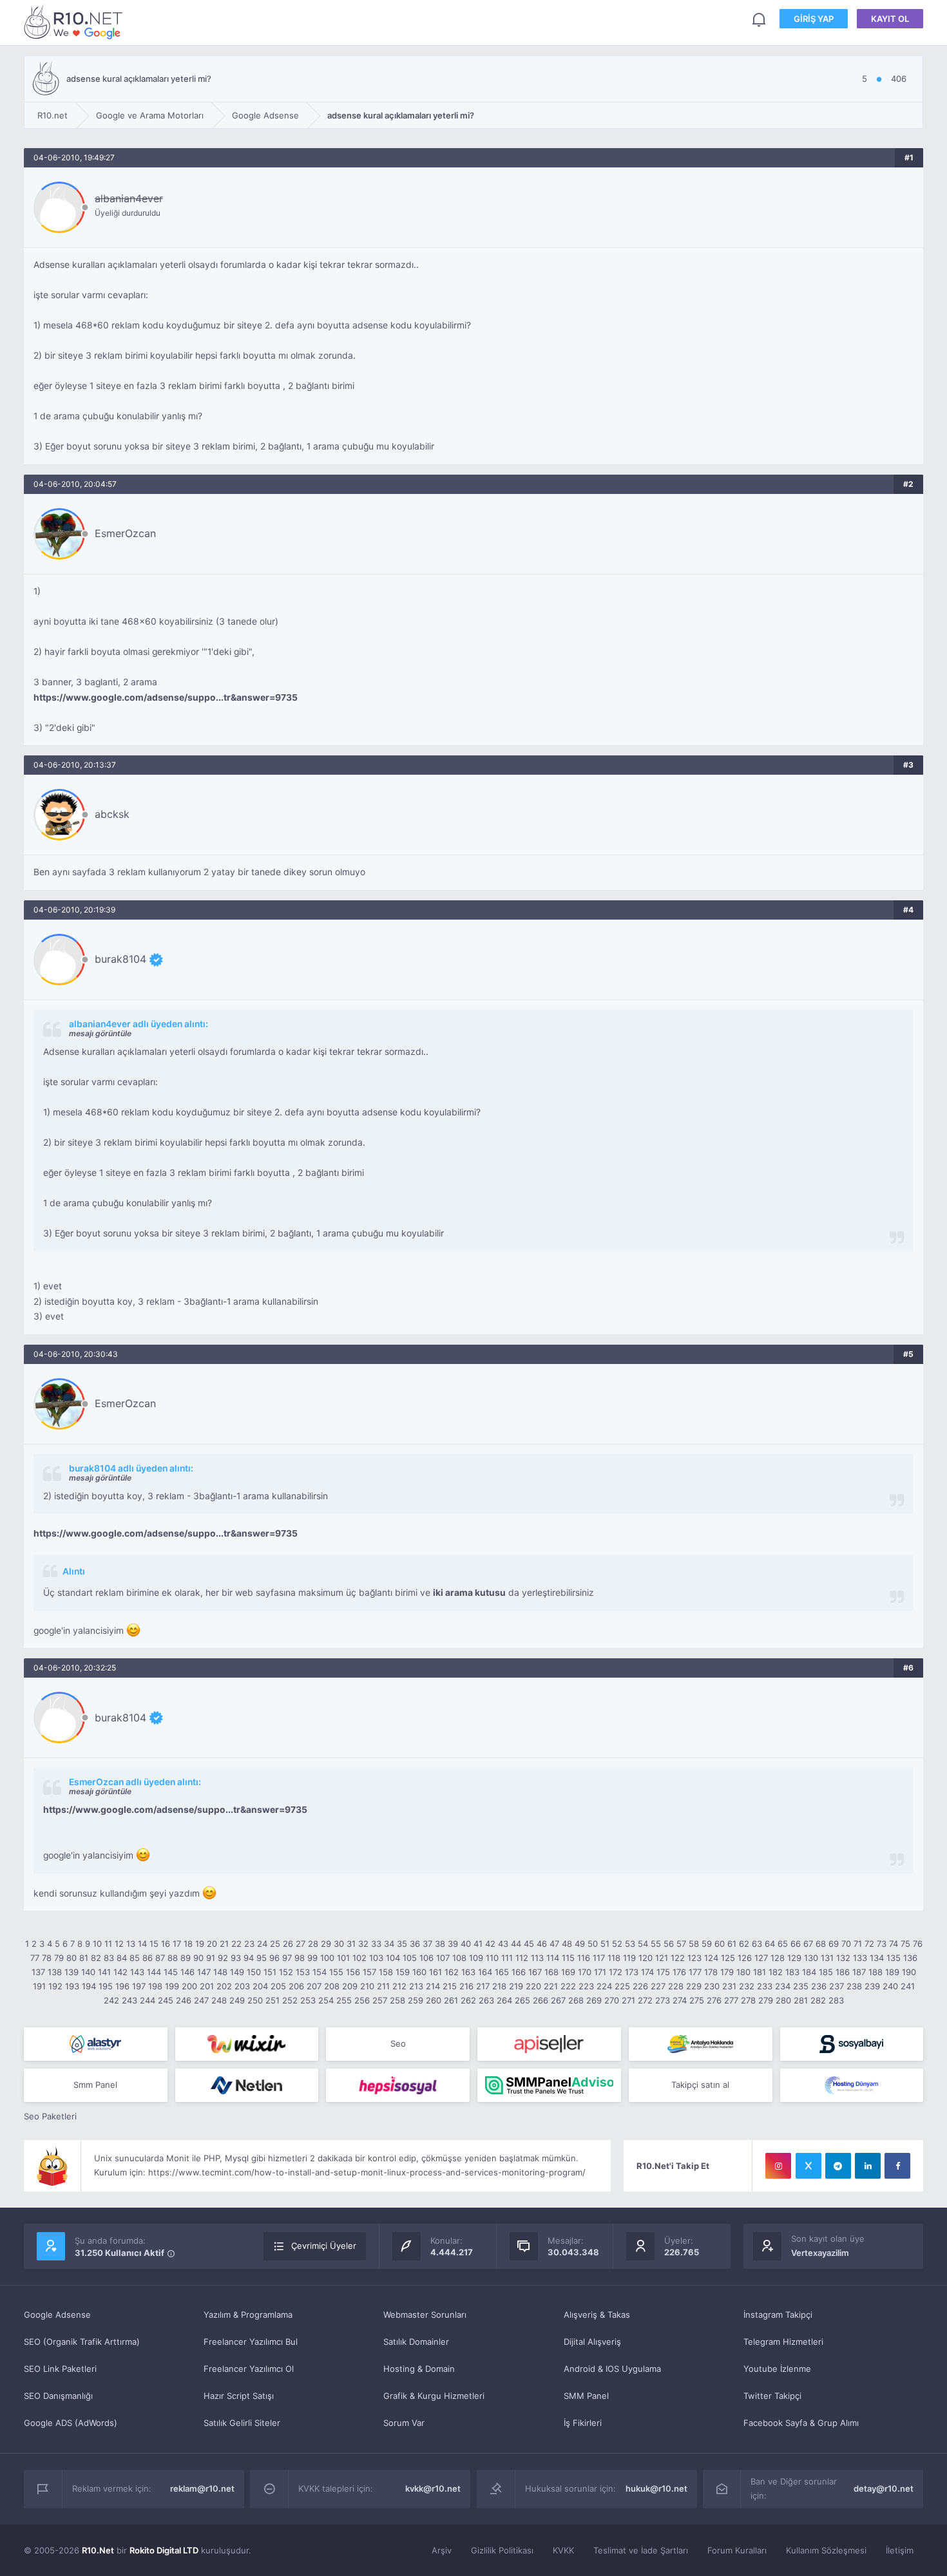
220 (533, 1986)
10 (97, 1944)
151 (270, 1972)
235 (801, 1986)
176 (679, 1972)
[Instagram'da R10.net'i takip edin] (778, 2166)
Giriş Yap (814, 19)
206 (296, 1986)
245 (166, 2000)
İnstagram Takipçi (778, 2315)
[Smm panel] (549, 2085)
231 (729, 1986)
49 (580, 1944)
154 (320, 1972)
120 (646, 1958)
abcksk (112, 814)
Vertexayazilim (820, 2253)
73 (882, 1944)
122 (678, 1958)
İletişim (900, 2550)
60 (720, 1944)
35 (402, 1944)
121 (662, 1958)
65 (783, 1944)
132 (843, 1958)
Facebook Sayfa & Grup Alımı (801, 2423)
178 (711, 1972)
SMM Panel (586, 2396)
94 (249, 1958)
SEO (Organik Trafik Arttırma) (82, 2342)
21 (224, 1944)
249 (237, 2000)
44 (516, 1944)
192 (55, 1986)
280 (783, 2000)
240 (890, 1986)
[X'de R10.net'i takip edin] (808, 2166)
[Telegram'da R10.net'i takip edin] (838, 2166)
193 (72, 1986)
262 (468, 2000)
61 (732, 1944)
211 (383, 1986)
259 (416, 2000)
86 (148, 1958)
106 (426, 1958)
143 (137, 1972)
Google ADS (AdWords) (71, 2423)
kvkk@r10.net (433, 2488)
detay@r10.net (884, 2488)
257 (380, 2000)
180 (743, 1972)
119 (629, 1958)
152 (286, 1972)
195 (106, 1986)
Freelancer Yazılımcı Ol (249, 2369)
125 (728, 1958)
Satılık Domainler (416, 2342)
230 (712, 1986)
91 (211, 1958)
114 (553, 1958)
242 (111, 2000)
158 (386, 1972)
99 (312, 1958)
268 (576, 2000)
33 (376, 1944)
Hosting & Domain (419, 2369)
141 (104, 1972)
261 (451, 2000)
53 (630, 1944)
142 (120, 1972)
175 (663, 1972)
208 (332, 1986)
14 (142, 1944)
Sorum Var (404, 2423)
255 (344, 2000)
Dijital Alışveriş (592, 2342)
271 (628, 2000)
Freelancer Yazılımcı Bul (251, 2342)
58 (694, 1944)
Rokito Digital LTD (164, 2550)
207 (314, 1986)
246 (184, 2000)
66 (796, 1944)
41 (478, 1944)
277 (731, 2000)
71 (858, 1944)
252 (290, 2000)
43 (503, 1944)
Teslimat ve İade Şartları (641, 2550)
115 (568, 1958)
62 (744, 1944)
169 (568, 1972)
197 (139, 1986)
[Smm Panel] (549, 2044)
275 (697, 2000)
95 (262, 1958)
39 (453, 1944)
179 (727, 1972)
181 (760, 1972)
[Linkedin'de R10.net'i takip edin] (868, 2166)
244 (148, 2000)
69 (834, 1944)
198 (155, 1986)
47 (554, 1944)
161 (435, 1972)
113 (537, 1958)
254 (326, 2000)
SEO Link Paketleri (60, 2369)
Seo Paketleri (50, 2116)
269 (594, 2000)
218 (499, 1986)
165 (502, 1972)
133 (860, 1958)
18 (188, 1944)
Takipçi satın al (700, 2085)
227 (658, 1986)
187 (859, 1972)
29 (326, 1944)
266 (540, 2000)
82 (96, 1958)
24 (262, 1944)
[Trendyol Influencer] (247, 2044)
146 (187, 1972)
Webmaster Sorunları (425, 2315)
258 (397, 2000)
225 (622, 1986)
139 (72, 1972)
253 (308, 2000)
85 (135, 1958)
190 (909, 1972)
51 (605, 1944)
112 (522, 1958)
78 (47, 1958)
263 (486, 2000)
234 (783, 1986)
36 (415, 1944)
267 (558, 2000)
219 (516, 1986)
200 (189, 1986)
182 (776, 1972)
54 (643, 1944)
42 (490, 1944)
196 (122, 1986)
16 (166, 1944)
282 (818, 2000)
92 (223, 1958)
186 (843, 1972)
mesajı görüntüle (100, 1033)
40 (466, 1944)
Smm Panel (95, 2085)
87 (160, 1958)
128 (778, 1958)
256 (362, 2000)
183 (792, 1972)
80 (72, 1958)
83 (109, 1958)
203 (242, 1986)
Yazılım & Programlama (248, 2315)
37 (427, 1944)
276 (714, 2000)
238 (854, 1986)
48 (567, 1944)
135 (894, 1958)
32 (363, 1944)
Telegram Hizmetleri (783, 2342)
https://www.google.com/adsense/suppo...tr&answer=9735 (166, 697)
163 (468, 1972)
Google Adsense (57, 2315)
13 (131, 1944)
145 (171, 1972)
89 (186, 1958)
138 (55, 1972)
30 (339, 1944)
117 (599, 1958)
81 (84, 1958)
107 (443, 1958)
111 (507, 1958)
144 (154, 1972)
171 (600, 1972)
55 (656, 1944)
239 (872, 1986)
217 (483, 1986)
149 (237, 1972)
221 (551, 1986)
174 (647, 1972)
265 (522, 2000)
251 (273, 2000)
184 (809, 1972)
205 (278, 1986)
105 (410, 1958)
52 (617, 1944)
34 (389, 1944)
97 (287, 1958)
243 (129, 2000)
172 (616, 1972)
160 (419, 1972)
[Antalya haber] (701, 2044)
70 (846, 1944)
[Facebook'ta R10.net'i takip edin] (897, 2166)
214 (433, 1986)
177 (695, 1972)
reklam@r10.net (202, 2488)
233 (765, 1986)
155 (336, 1972)
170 (585, 1972)
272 (645, 2000)
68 (821, 1944)
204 (260, 1986)
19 (200, 1944)
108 (459, 1958)
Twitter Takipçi (772, 2396)
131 (827, 1958)
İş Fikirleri (583, 2423)
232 (747, 1986)
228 (676, 1986)
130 (811, 1958)
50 (593, 1944)
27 (301, 1944)
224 (604, 1986)
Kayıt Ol (890, 19)
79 (59, 1958)
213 (416, 1986)
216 (466, 1986)
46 (542, 1944)
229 (694, 1986)
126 (745, 1958)
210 (367, 1986)
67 (808, 1944)
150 (254, 1972)
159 (403, 1972)
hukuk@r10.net (656, 2488)
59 (707, 1944)
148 (220, 1972)
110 (492, 1958)
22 (236, 1944)
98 (300, 1958)
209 (350, 1986)
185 (826, 1972)
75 (905, 1944)
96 (274, 1958)
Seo (398, 2043)
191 (39, 1986)
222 (568, 1986)
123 (694, 1958)
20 (212, 1944)
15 (154, 1944)
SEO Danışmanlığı (58, 2396)
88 (173, 1958)
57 (681, 1944)
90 (198, 1958)
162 (452, 1972)
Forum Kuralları (737, 2550)
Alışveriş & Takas (597, 2315)
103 (376, 1958)
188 (875, 1972)
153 (303, 1972)
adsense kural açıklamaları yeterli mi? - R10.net (75, 22)
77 (35, 1958)
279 (766, 2000)
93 (236, 1958)
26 (288, 1944)
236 (819, 1986)
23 (249, 1944)
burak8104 (120, 959)
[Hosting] (96, 2044)
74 (894, 1944)
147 (204, 1972)
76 (918, 1944)
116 (584, 1958)
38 (440, 1944)
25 (275, 1944)
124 (711, 1958)
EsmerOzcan (125, 533)
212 (399, 1986)
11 (108, 1944)
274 (680, 2000)
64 (770, 1944)
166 (519, 1972)
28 (313, 1944)
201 (207, 1986)
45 (529, 1944)
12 (119, 1944)
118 (614, 1958)
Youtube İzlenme (777, 2369)
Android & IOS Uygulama (612, 2369)
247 (201, 2000)
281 (801, 2000)
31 (351, 1944)
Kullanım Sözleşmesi (826, 2550)
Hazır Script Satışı (239, 2396)
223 (586, 1986)
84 (122, 1958)
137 (38, 1972)
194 (89, 1986)
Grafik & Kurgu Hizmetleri (434, 2396)
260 (434, 2000)
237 (837, 1986)
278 (748, 2000)
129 (794, 1958)
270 (612, 2000)
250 (255, 2000)
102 (359, 1958)
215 (450, 1986)
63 (757, 1944)
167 (535, 1972)
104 (393, 1958)
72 (869, 1944)
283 (836, 2000)
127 (761, 1958)
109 (476, 1958)
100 (327, 1958)
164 (485, 1972)
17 (177, 1944)
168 (551, 1972)
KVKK (563, 2550)
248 (219, 2000)
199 (172, 1986)
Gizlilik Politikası (502, 2550)
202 (224, 1986)
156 (353, 1972)
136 (910, 1958)
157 (369, 1972)
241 (908, 1986)
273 (663, 2000)
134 (877, 1958)
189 (892, 1972)
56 (669, 1944)
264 (504, 2000)
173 (632, 1972)
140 (88, 1972)
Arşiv (442, 2550)
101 (343, 1958)
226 (640, 1986)
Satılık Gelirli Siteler (242, 2423)
